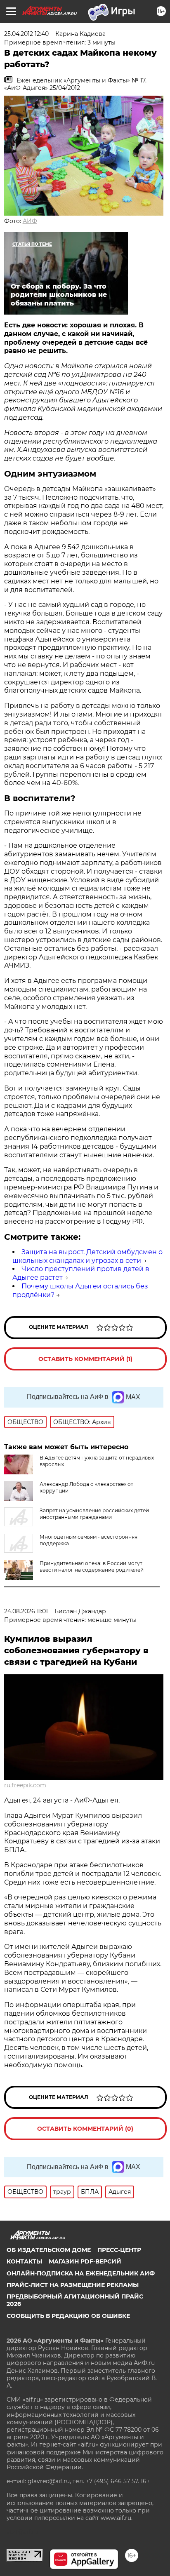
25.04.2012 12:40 (26, 34)
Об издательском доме (49, 2250)
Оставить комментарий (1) (85, 1359)
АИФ (30, 221)
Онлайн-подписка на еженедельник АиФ (81, 2273)
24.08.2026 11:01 (26, 1611)
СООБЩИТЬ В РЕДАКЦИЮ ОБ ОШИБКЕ (68, 2316)
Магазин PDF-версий (85, 2261)
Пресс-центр (119, 2250)
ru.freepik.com (25, 1785)
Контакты (24, 2261)
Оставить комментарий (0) (85, 2129)
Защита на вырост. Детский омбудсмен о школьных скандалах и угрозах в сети (87, 1256)
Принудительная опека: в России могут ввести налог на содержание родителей (92, 1567)
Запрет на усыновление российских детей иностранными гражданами (94, 1514)
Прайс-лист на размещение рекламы (73, 2285)
